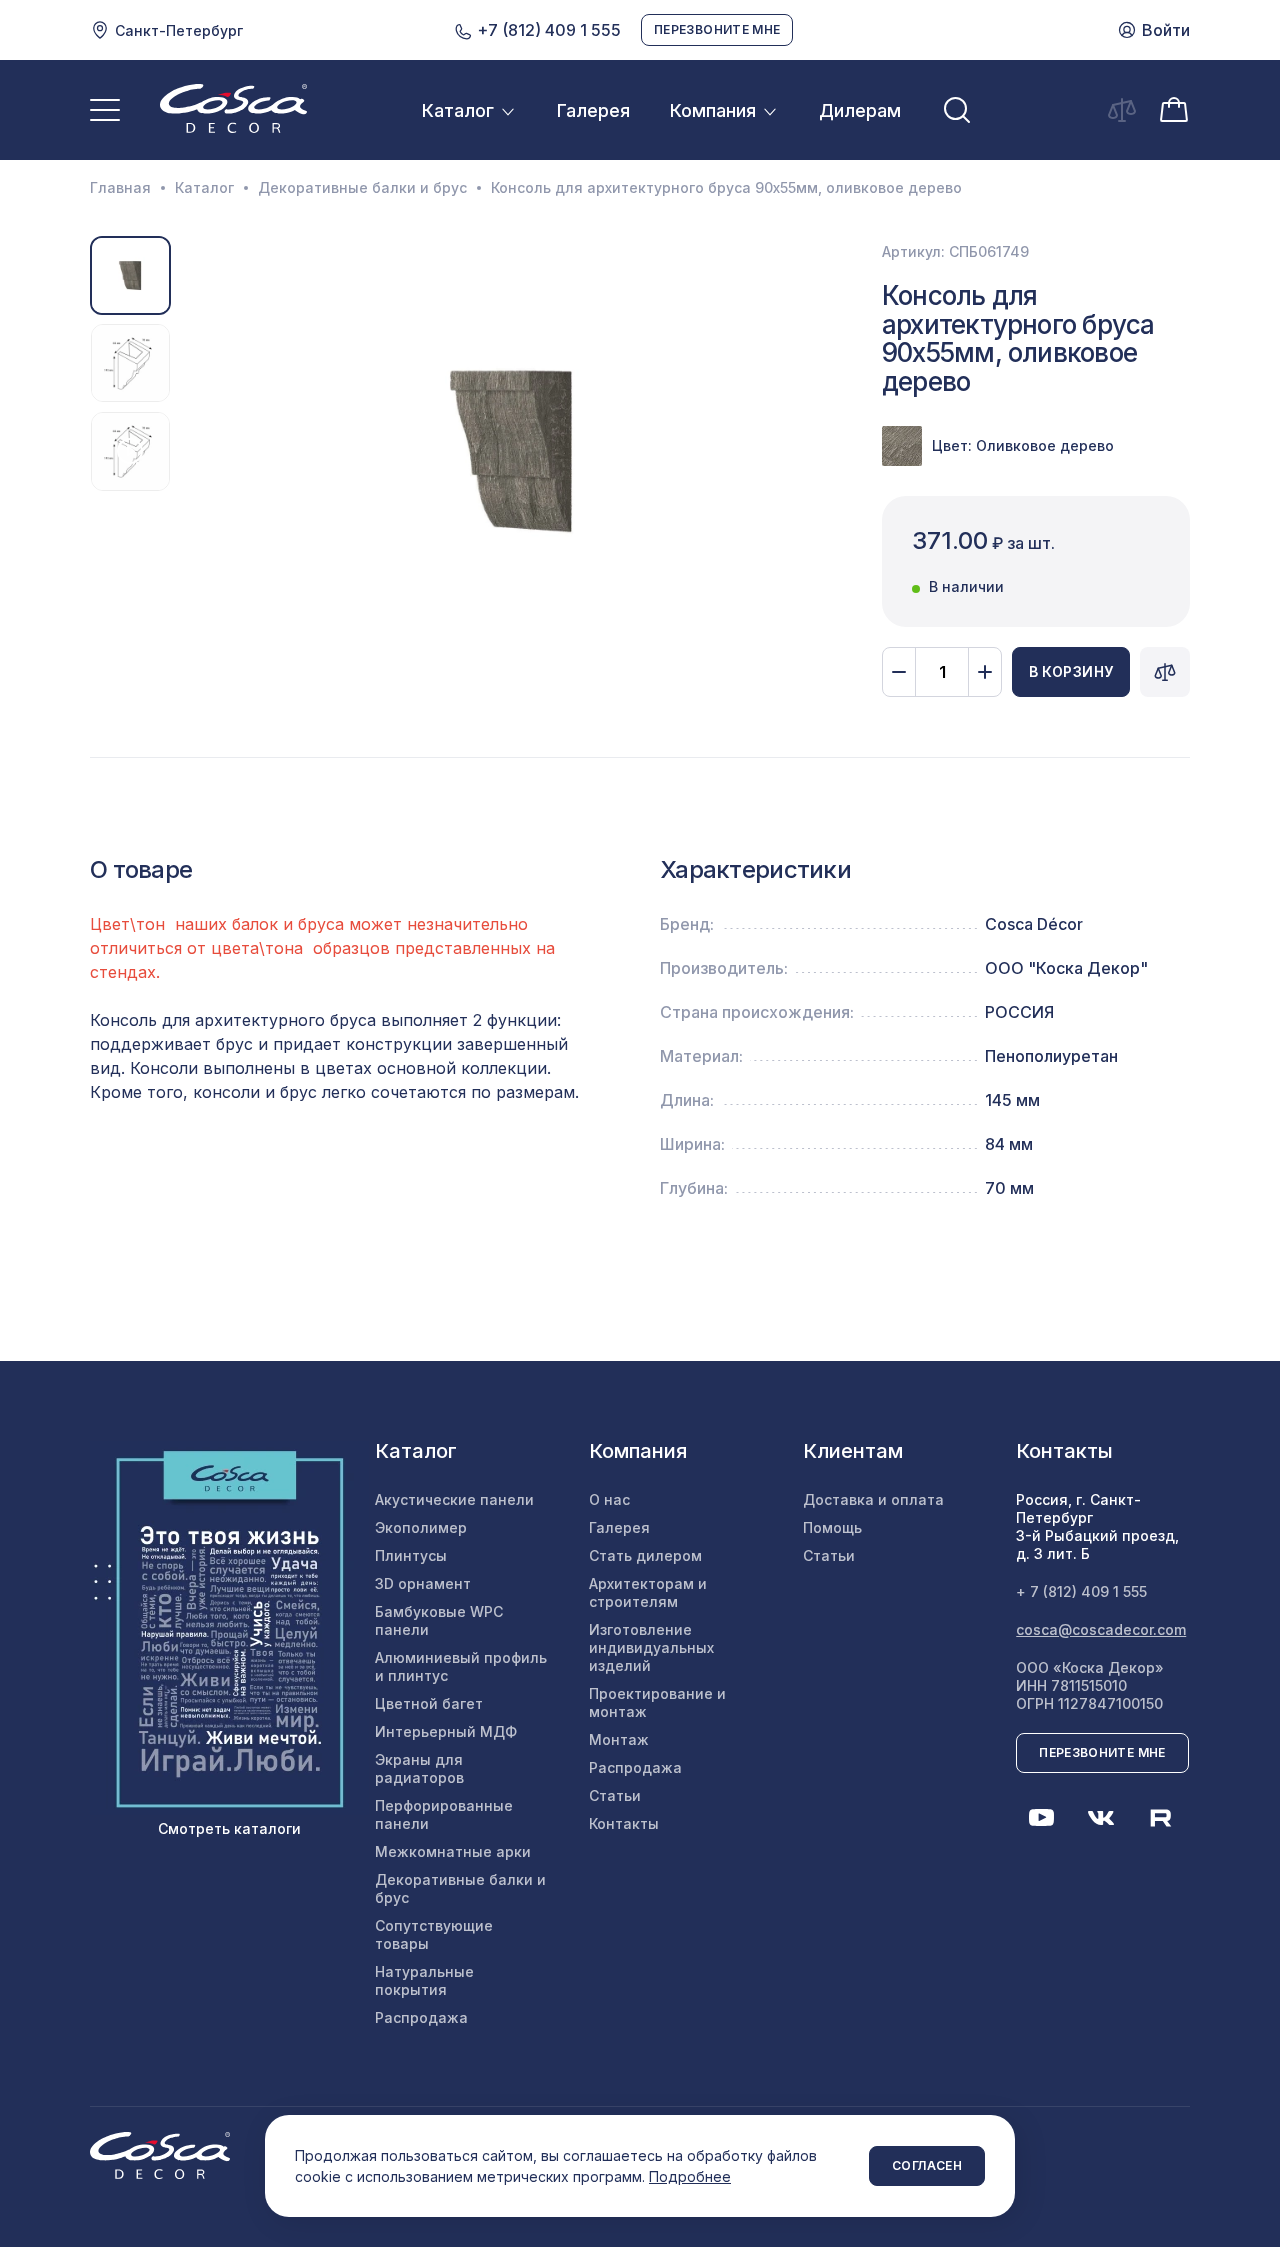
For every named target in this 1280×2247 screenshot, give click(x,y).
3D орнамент (423, 1583)
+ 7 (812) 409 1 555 (1081, 1591)
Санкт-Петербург (179, 30)
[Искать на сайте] (957, 110)
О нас (609, 1499)
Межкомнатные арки (453, 1851)
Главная (120, 188)
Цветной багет (429, 1703)
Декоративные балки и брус (362, 188)
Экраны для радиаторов (419, 1768)
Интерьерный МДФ (446, 1731)
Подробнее (690, 2176)
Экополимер (421, 1527)
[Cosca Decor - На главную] (233, 108)
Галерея (593, 110)
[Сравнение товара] (1165, 672)
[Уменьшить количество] (899, 672)
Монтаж (619, 1739)
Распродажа (421, 2017)
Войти (1166, 30)
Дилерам (860, 110)
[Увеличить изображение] (513, 450)
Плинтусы (411, 1555)
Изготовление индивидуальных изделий (651, 1647)
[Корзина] (1174, 108)
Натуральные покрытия (424, 1980)
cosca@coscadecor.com (1101, 1629)
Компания (713, 110)
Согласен (927, 2165)
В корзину (1071, 671)
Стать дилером (645, 1555)
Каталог (458, 110)
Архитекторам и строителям (648, 1592)
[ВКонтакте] (1101, 1818)
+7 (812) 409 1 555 (547, 30)
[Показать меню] (105, 110)
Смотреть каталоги (229, 1828)
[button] (196, 451)
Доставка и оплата (873, 1499)
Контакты (624, 1823)
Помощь (832, 1527)
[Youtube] (1041, 1818)
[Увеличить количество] (985, 672)
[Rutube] (1161, 1818)
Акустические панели (454, 1499)
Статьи (615, 1795)
